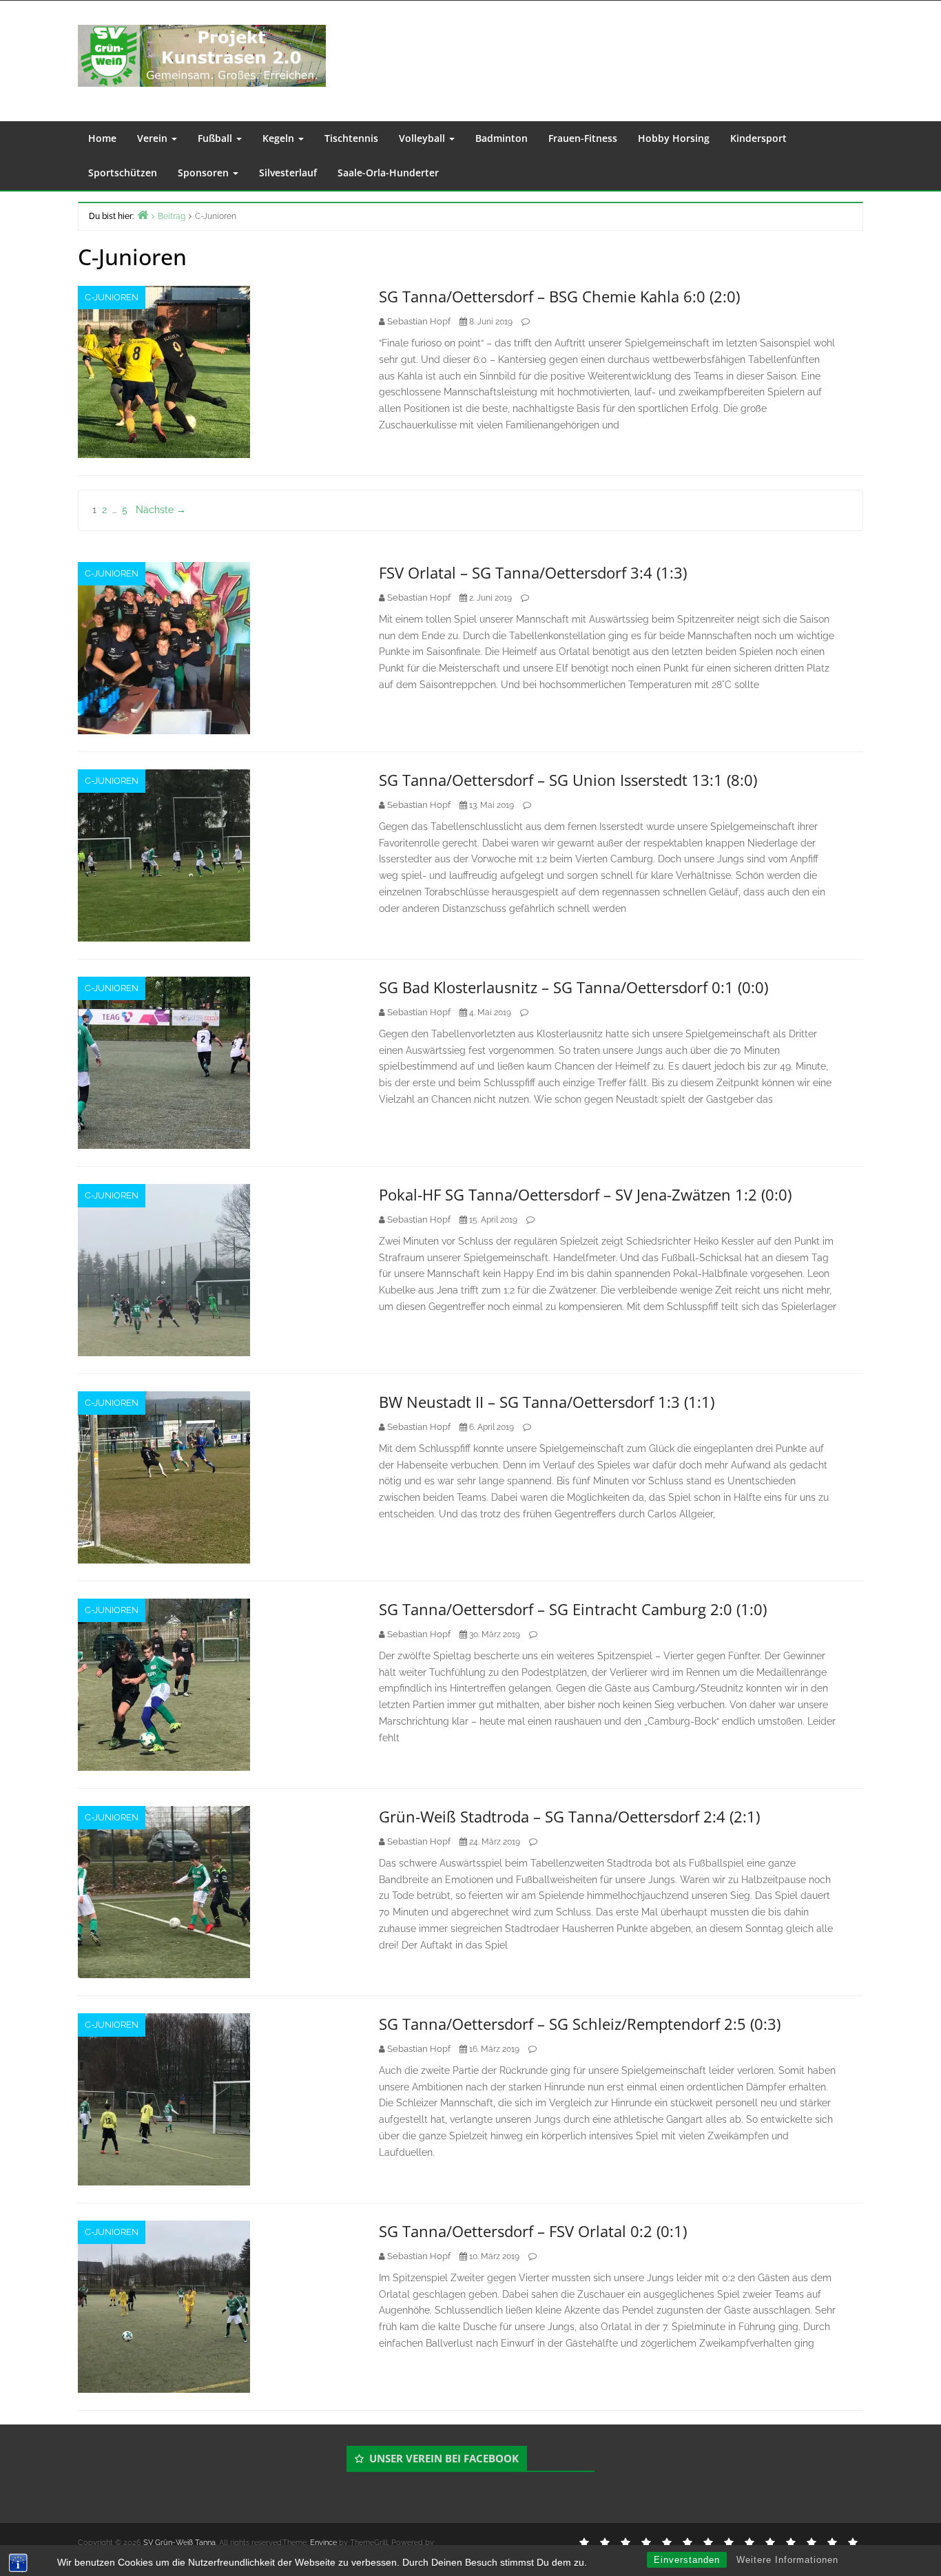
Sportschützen (123, 173)
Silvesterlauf (288, 173)
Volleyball (423, 138)
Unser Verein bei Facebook (444, 2458)
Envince (323, 2543)
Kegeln (280, 138)
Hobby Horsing (674, 138)
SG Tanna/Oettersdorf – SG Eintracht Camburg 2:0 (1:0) (573, 1609)
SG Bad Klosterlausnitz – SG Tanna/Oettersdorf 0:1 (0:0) (573, 987)
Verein (154, 138)
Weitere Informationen (787, 2560)
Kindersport (758, 138)
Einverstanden (687, 2560)
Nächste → (161, 510)
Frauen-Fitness (583, 138)
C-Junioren (112, 297)
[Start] (143, 215)
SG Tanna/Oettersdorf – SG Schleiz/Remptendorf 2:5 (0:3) (580, 2024)
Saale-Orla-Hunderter (388, 173)
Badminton (501, 138)
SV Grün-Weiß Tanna (179, 2543)
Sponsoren (205, 173)
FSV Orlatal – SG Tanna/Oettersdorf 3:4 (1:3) (533, 572)
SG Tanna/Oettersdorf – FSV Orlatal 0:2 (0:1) (533, 2231)
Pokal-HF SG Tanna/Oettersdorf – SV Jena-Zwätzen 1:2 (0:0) (585, 1194)
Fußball (216, 138)
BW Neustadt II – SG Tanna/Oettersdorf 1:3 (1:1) (547, 1402)
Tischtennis (351, 138)
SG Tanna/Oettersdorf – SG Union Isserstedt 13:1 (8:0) (568, 780)
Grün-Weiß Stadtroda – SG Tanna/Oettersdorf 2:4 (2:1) (569, 1816)
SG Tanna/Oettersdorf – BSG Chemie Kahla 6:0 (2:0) (559, 296)
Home (102, 138)
